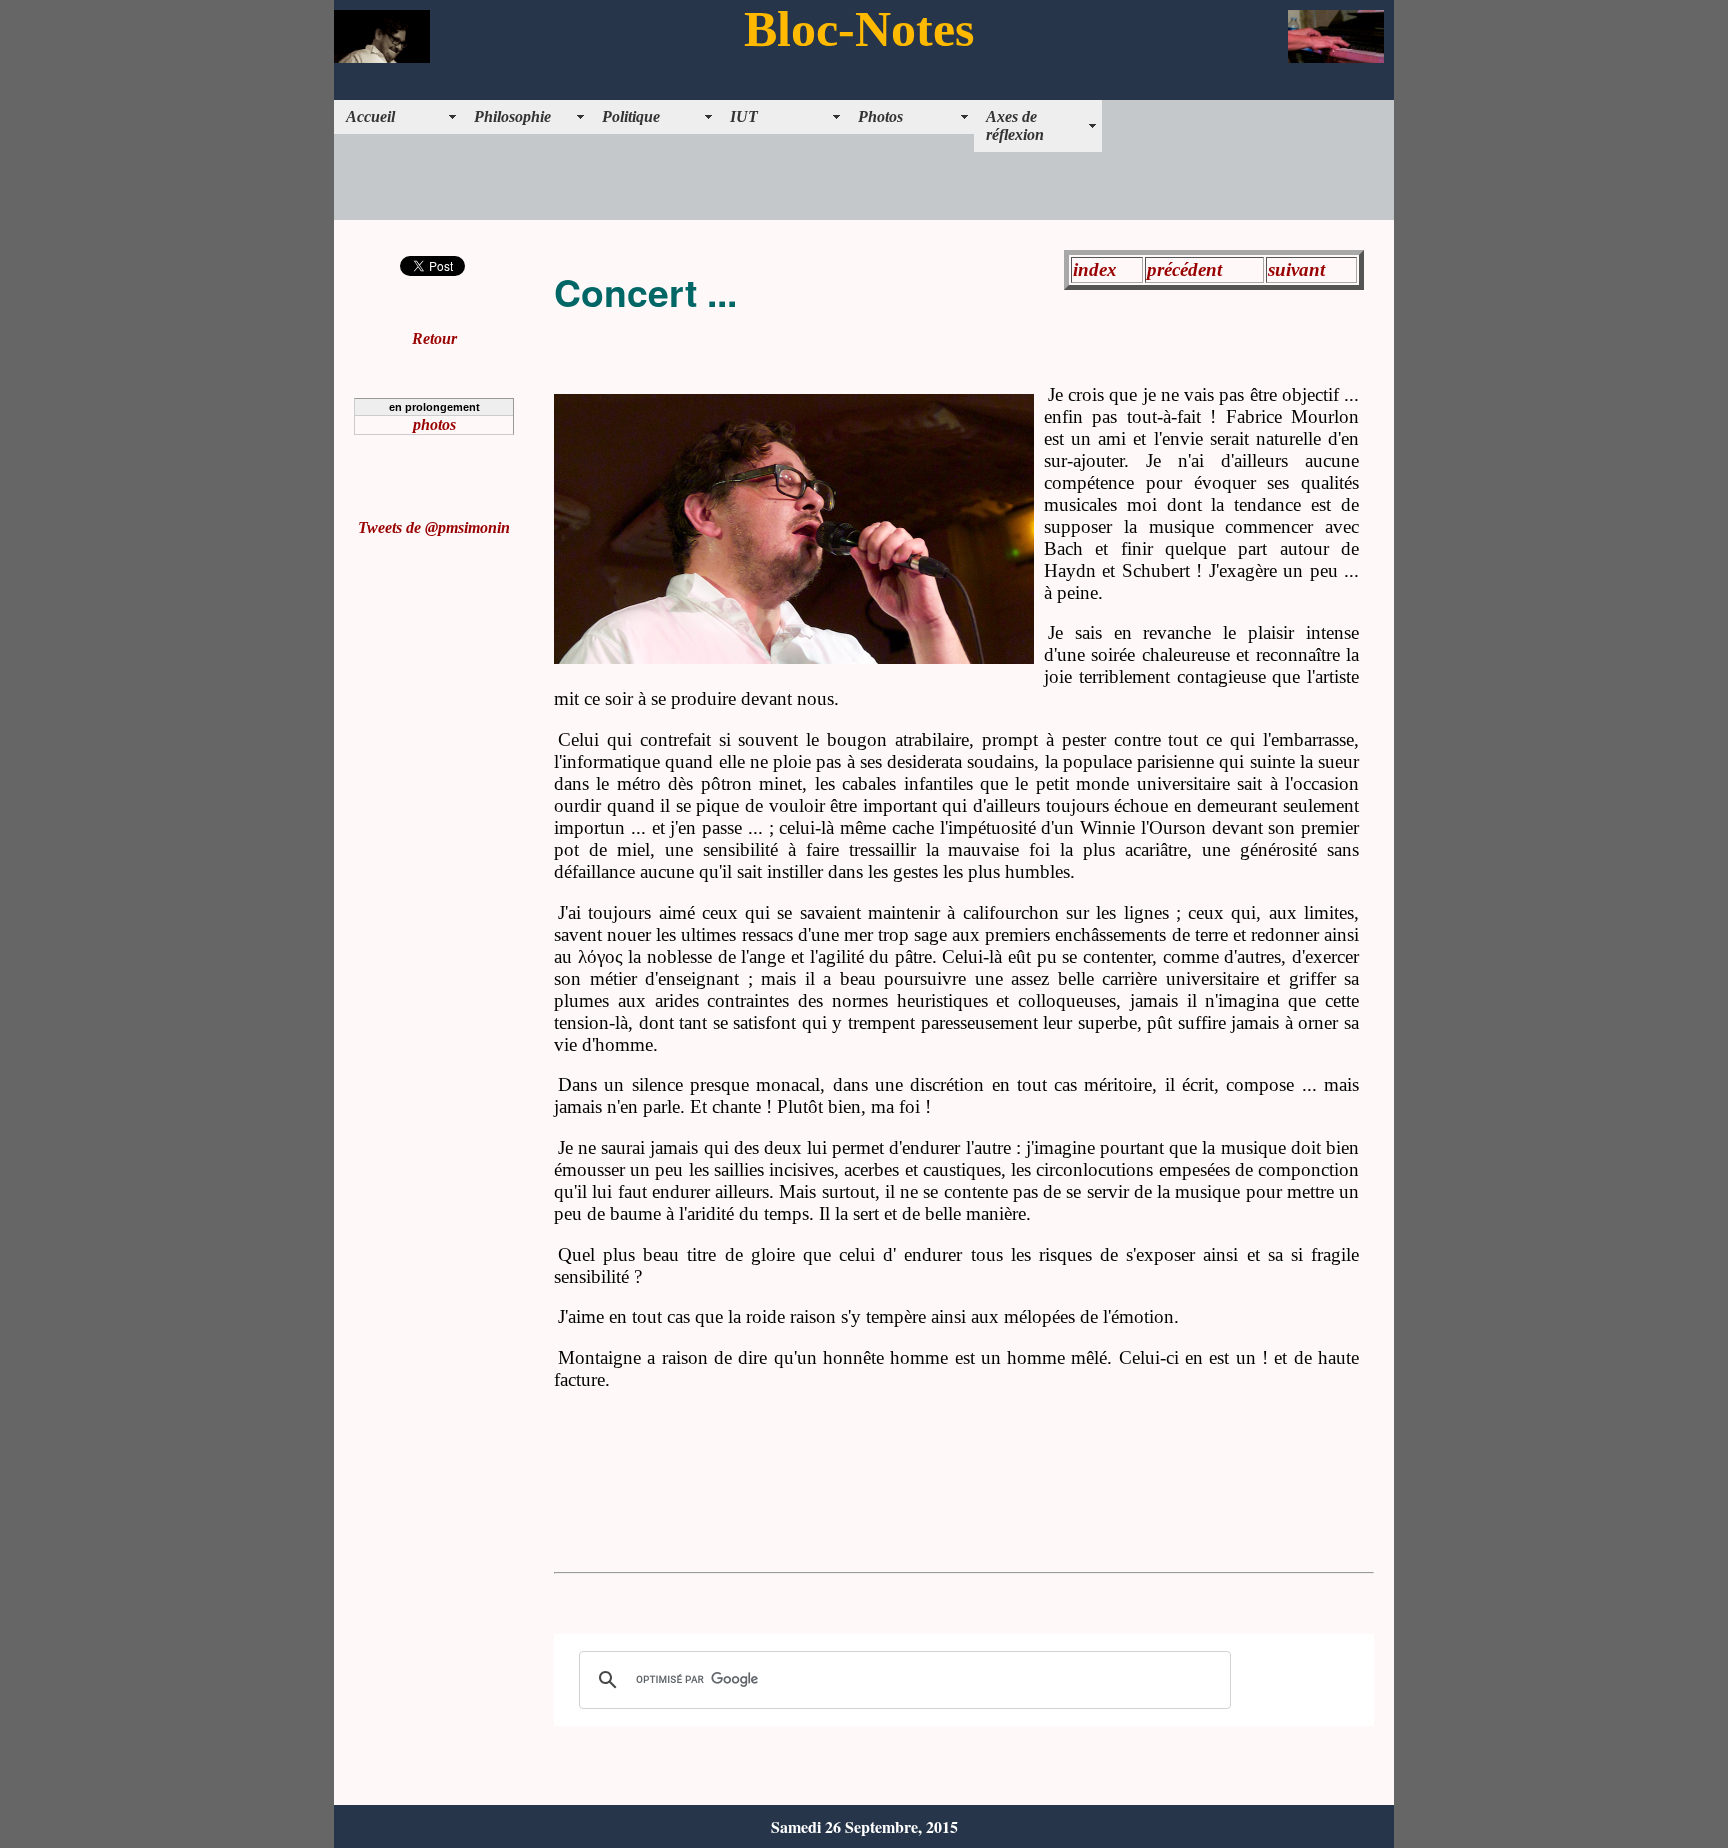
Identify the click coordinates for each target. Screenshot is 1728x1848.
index (1095, 269)
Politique (631, 116)
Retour (434, 338)
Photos (880, 116)
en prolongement (434, 407)
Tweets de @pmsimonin (434, 527)
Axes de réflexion (1015, 125)
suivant (1296, 269)
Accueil (370, 116)
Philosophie (512, 116)
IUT (744, 116)
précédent (1184, 269)
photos (434, 424)
